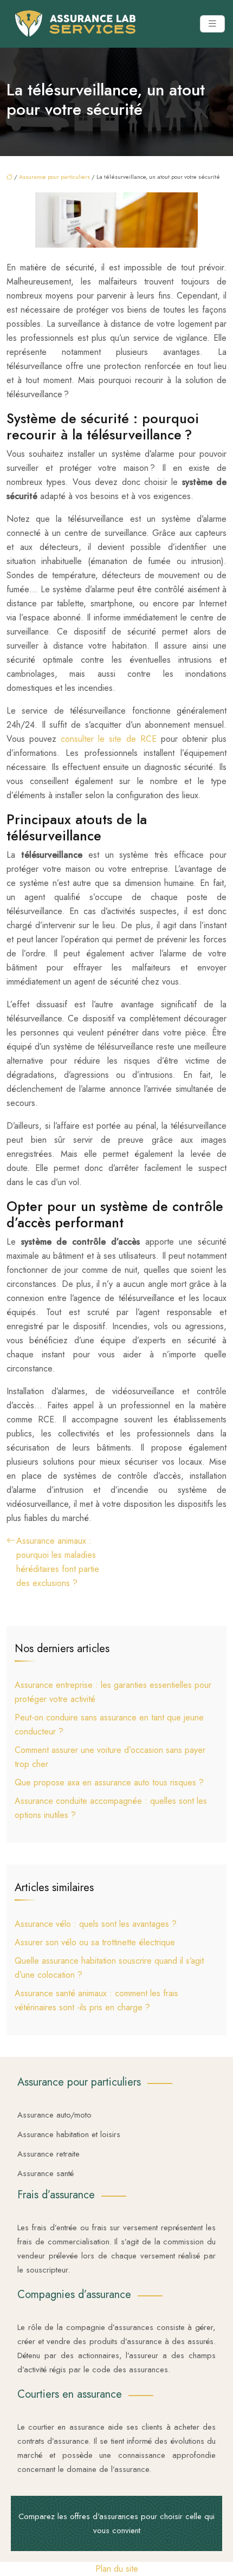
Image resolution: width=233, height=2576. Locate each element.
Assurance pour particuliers (54, 177)
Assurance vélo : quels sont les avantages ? (96, 1924)
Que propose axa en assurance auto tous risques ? (109, 1782)
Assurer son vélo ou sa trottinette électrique (95, 1942)
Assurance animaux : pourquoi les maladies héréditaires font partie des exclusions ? (58, 1562)
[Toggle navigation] (212, 24)
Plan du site (117, 2569)
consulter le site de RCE (108, 739)
